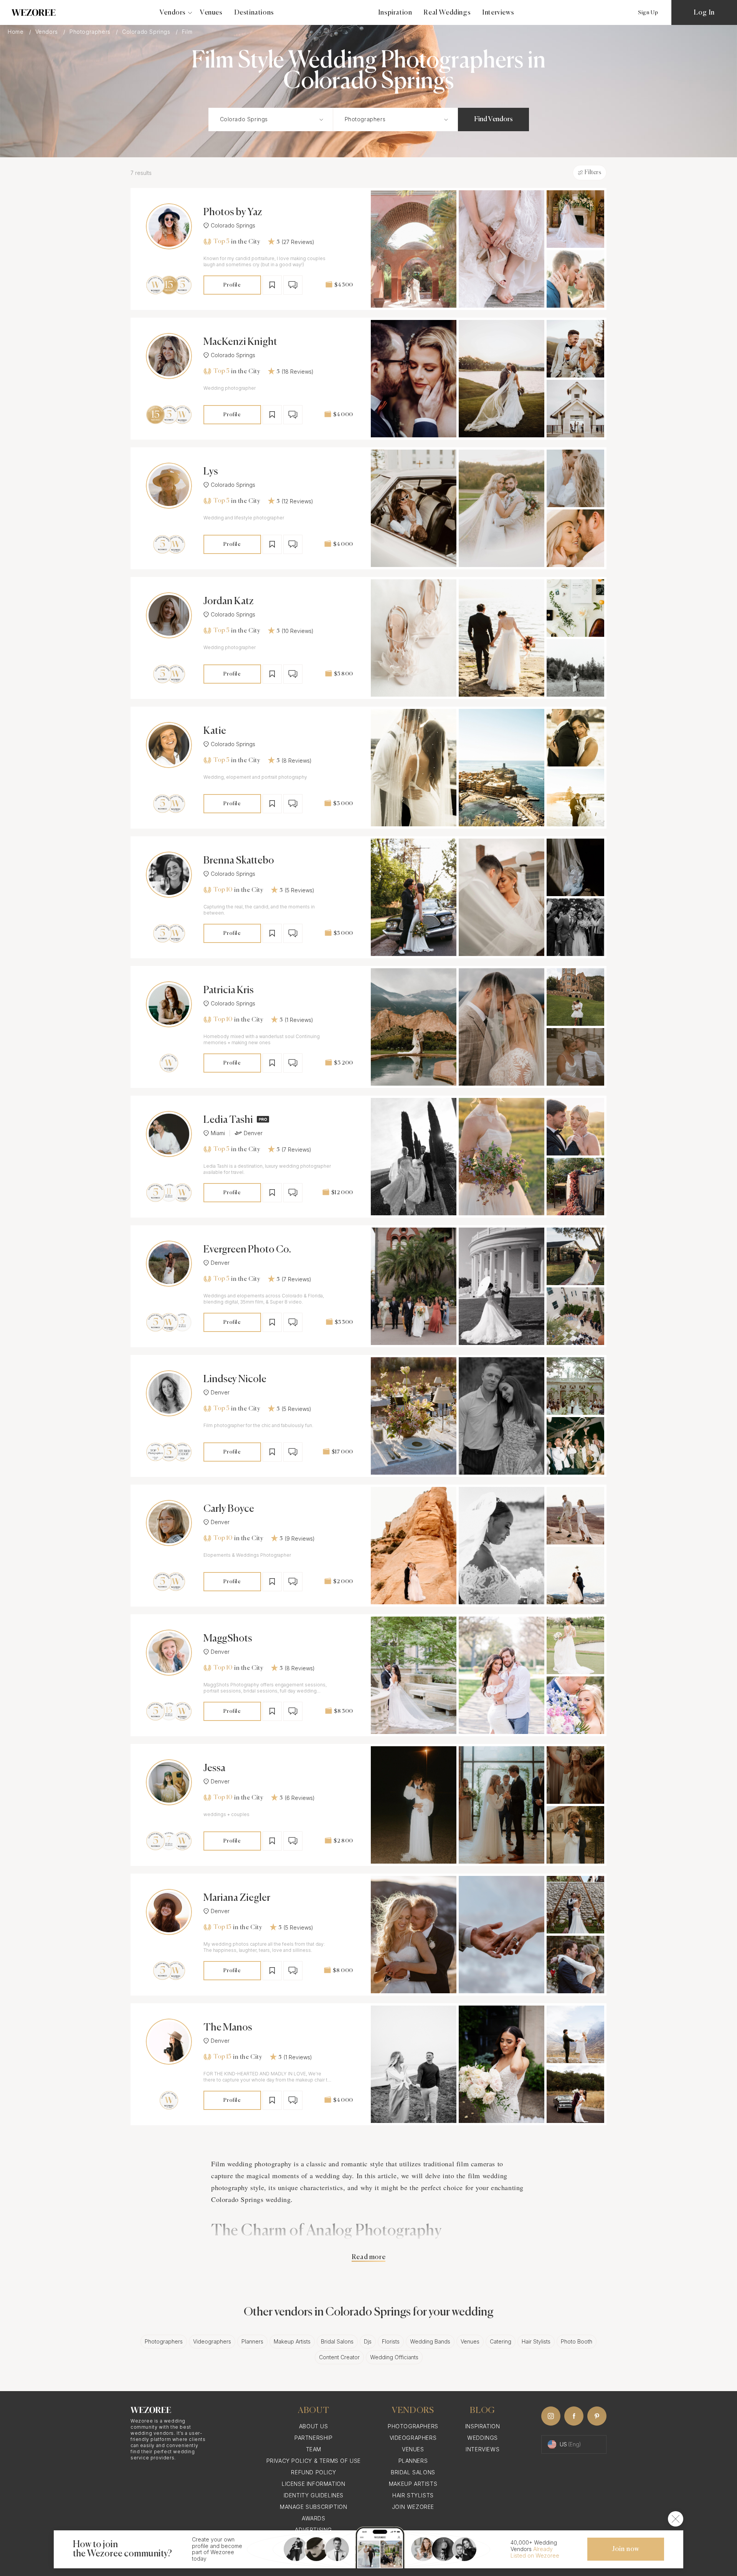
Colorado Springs (147, 32)
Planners (252, 2341)
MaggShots (228, 1639)
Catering (501, 2341)
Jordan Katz (229, 602)
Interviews (498, 13)
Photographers (91, 32)
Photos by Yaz (233, 213)
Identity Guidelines (314, 2495)
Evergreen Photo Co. (247, 1250)
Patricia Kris (229, 991)
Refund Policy (313, 2472)
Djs (368, 2341)
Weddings (483, 2438)
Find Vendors (493, 119)
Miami (218, 1133)
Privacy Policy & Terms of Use (314, 2461)
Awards (314, 2518)
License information (313, 2484)
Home (17, 32)
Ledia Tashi (228, 1120)
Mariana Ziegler (237, 1898)
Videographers (212, 2341)
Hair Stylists (536, 2341)
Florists (391, 2341)
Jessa (214, 1768)
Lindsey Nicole (235, 1379)
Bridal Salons (337, 2341)
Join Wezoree (413, 2507)
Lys (211, 472)
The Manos (228, 2028)
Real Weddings (447, 13)
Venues (211, 13)
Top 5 (221, 242)
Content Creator (339, 2357)
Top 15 (222, 1927)
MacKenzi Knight (240, 342)
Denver (253, 1133)
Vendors (48, 32)
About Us (314, 2426)
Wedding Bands (430, 2341)
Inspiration (395, 13)
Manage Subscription (313, 2507)
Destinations (254, 13)
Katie (215, 731)
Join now (626, 2549)
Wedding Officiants (394, 2357)
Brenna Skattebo (239, 861)
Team (314, 2449)
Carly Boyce (229, 1509)
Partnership (314, 2438)
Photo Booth (577, 2341)
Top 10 (223, 890)
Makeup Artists (292, 2341)
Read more (368, 2257)
